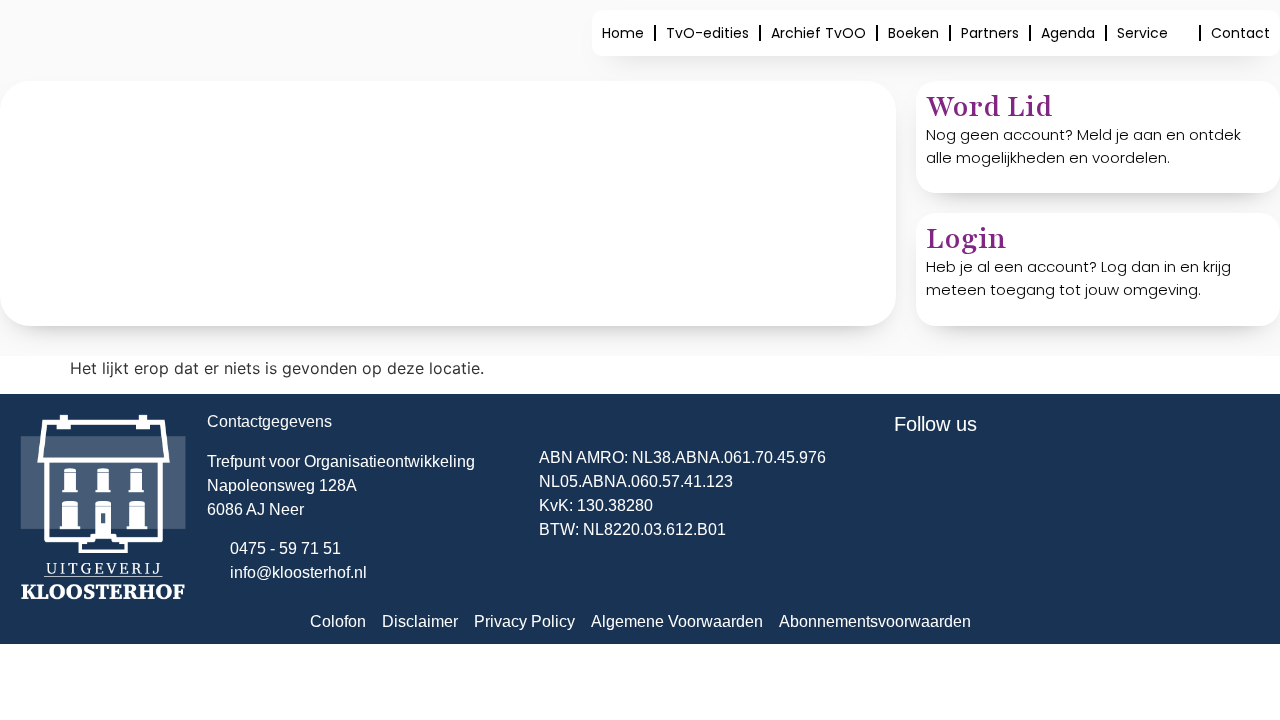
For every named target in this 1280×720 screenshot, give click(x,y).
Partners (990, 33)
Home (623, 33)
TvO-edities (707, 33)
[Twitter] (919, 479)
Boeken (913, 33)
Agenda (1068, 33)
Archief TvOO (818, 33)
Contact (1240, 33)
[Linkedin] (974, 479)
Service (1142, 33)
